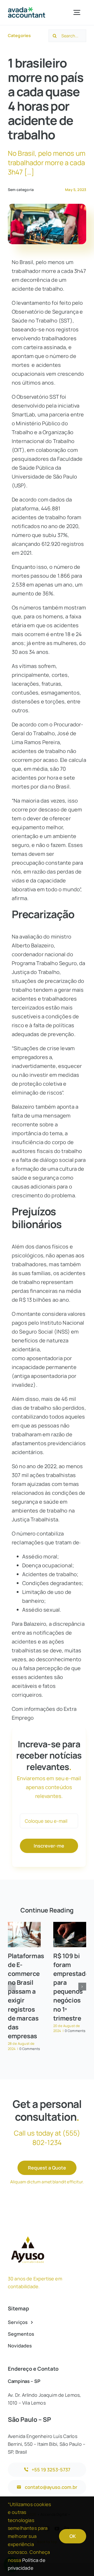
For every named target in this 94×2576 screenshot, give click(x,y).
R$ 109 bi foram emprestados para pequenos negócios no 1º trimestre (73, 1987)
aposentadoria (45, 1358)
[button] (12, 1987)
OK (73, 2536)
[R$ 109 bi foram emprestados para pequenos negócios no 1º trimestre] (70, 1935)
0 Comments (30, 2049)
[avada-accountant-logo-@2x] (27, 10)
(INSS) (62, 1332)
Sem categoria (21, 190)
